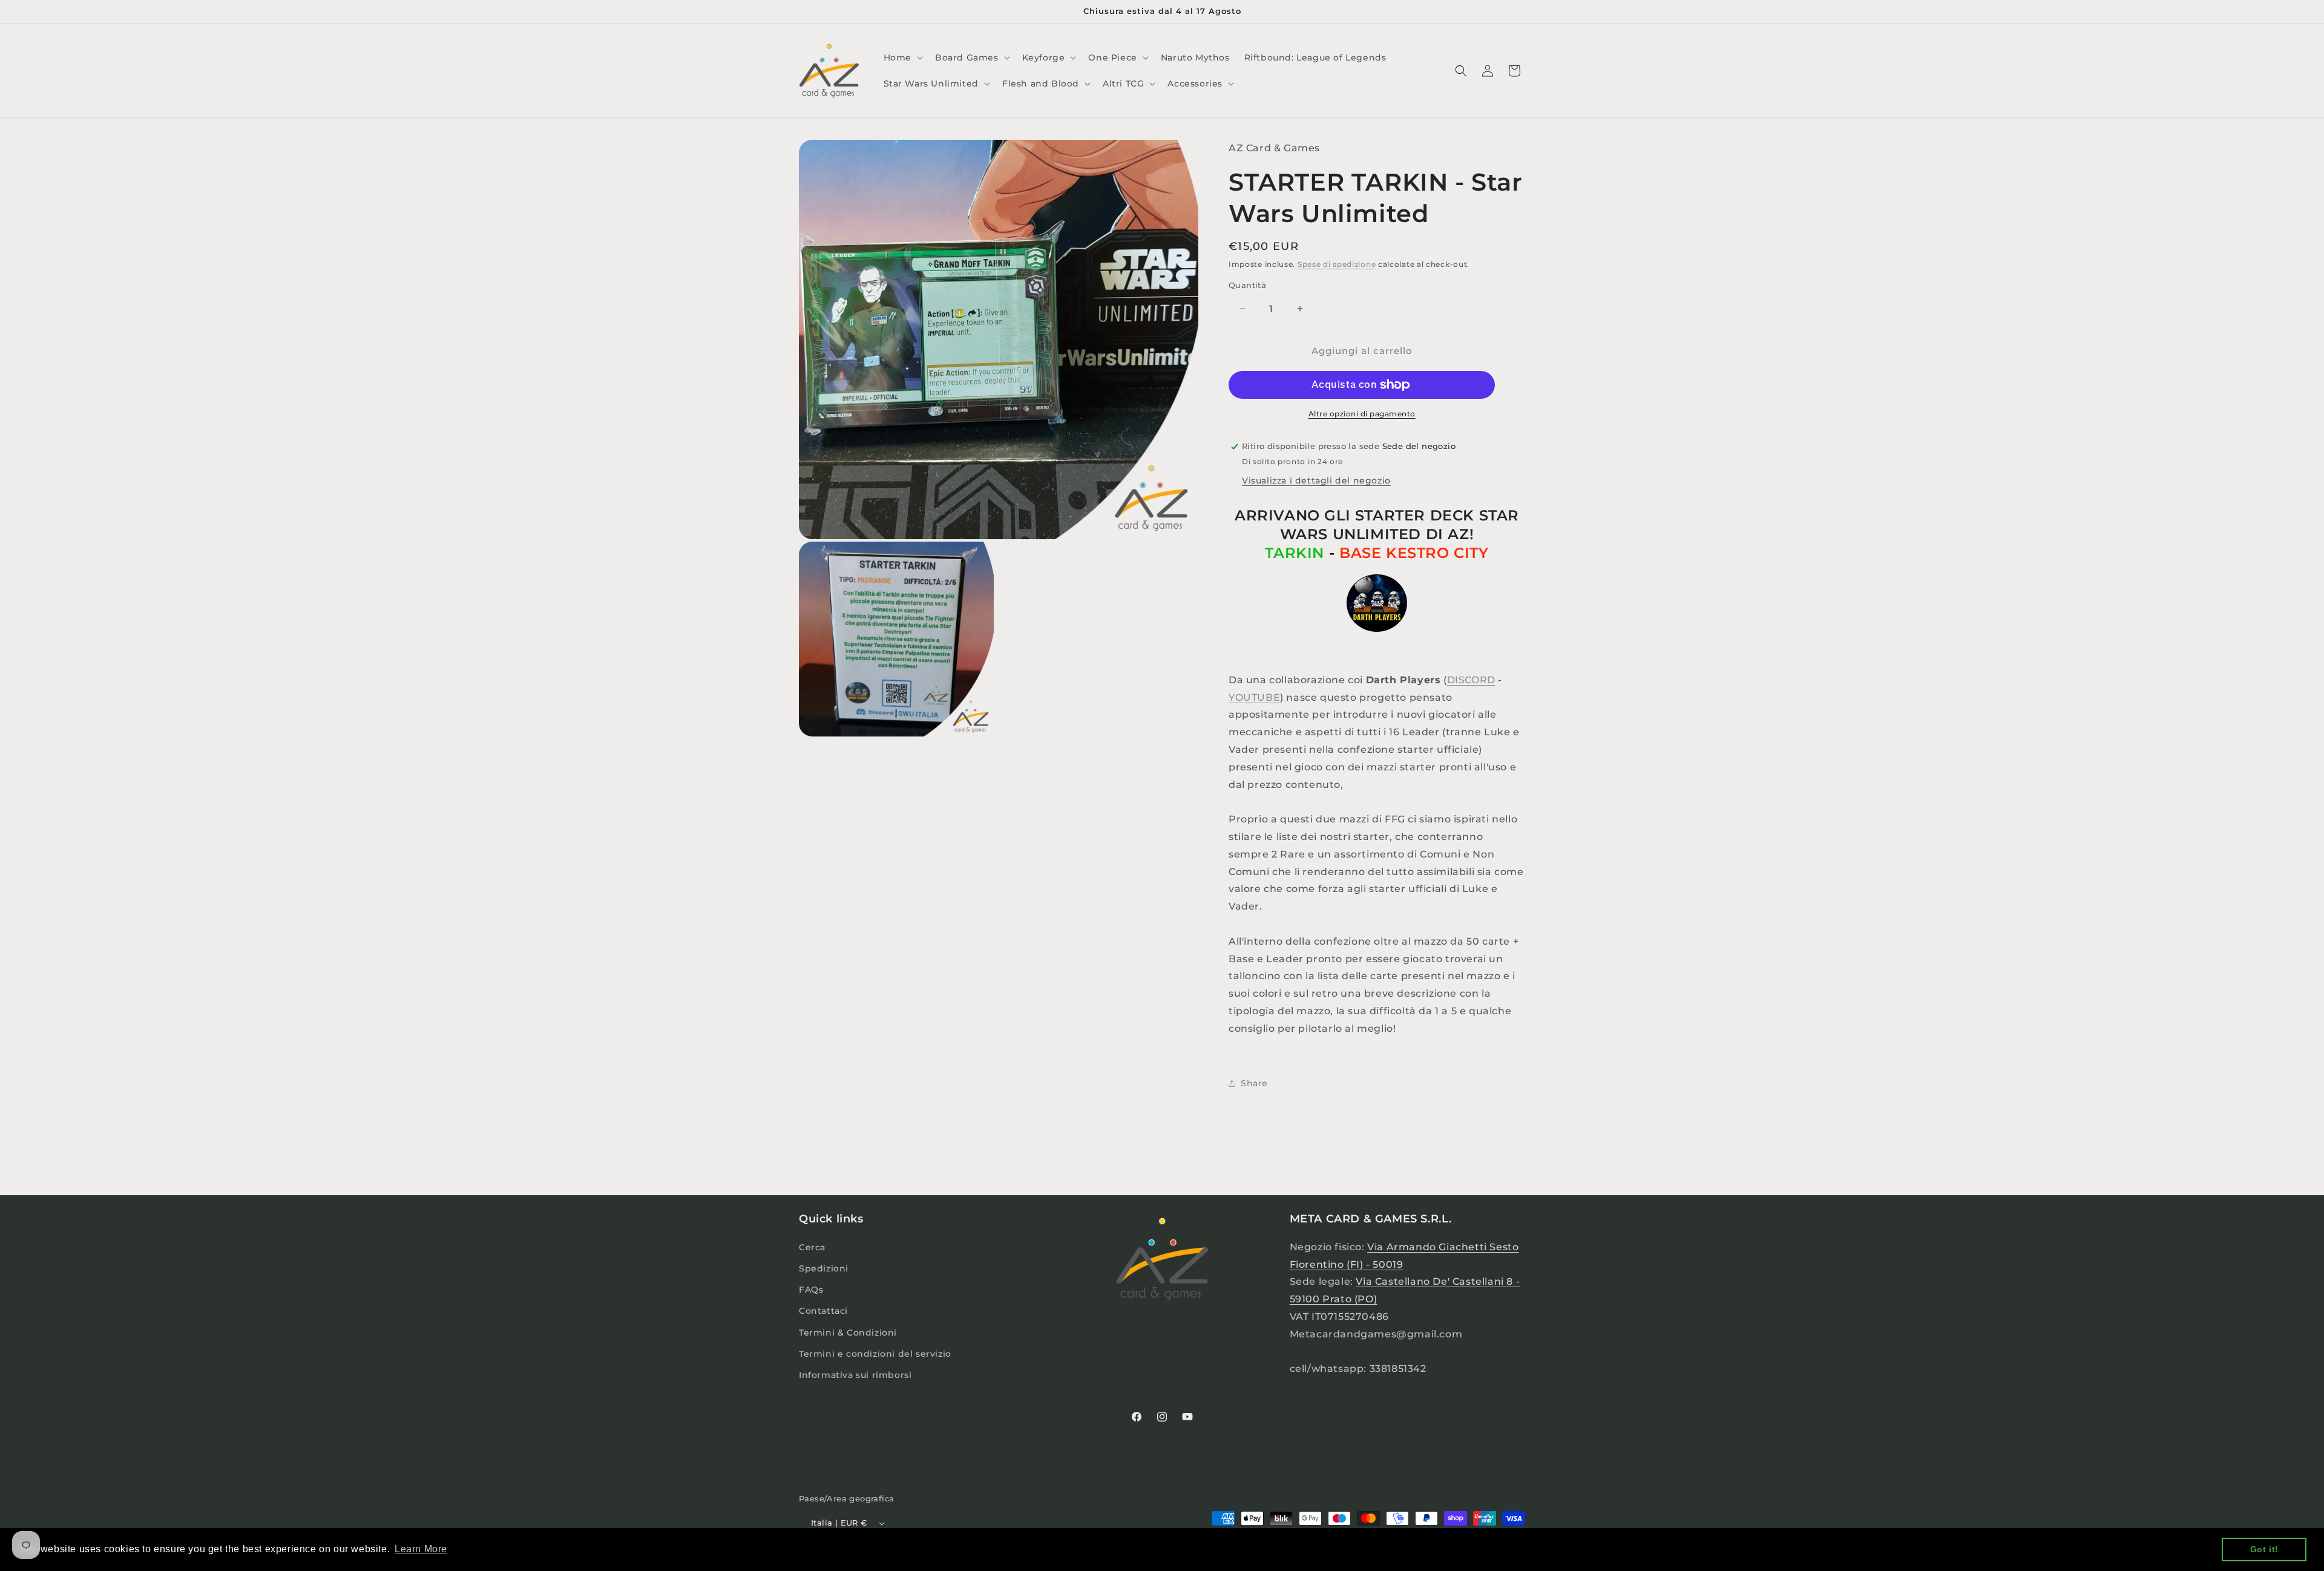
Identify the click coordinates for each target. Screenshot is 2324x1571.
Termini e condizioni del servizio (875, 1354)
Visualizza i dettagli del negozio (1316, 480)
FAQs (811, 1290)
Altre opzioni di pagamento (1362, 414)
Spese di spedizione (1337, 264)
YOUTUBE (1254, 697)
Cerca (812, 1247)
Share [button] (1254, 1083)
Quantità (1247, 285)
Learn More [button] (421, 1549)
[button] (902, 57)
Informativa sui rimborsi (855, 1375)
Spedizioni (824, 1268)
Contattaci (823, 1311)
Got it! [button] (2264, 1549)
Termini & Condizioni (848, 1333)
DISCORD (1471, 680)
